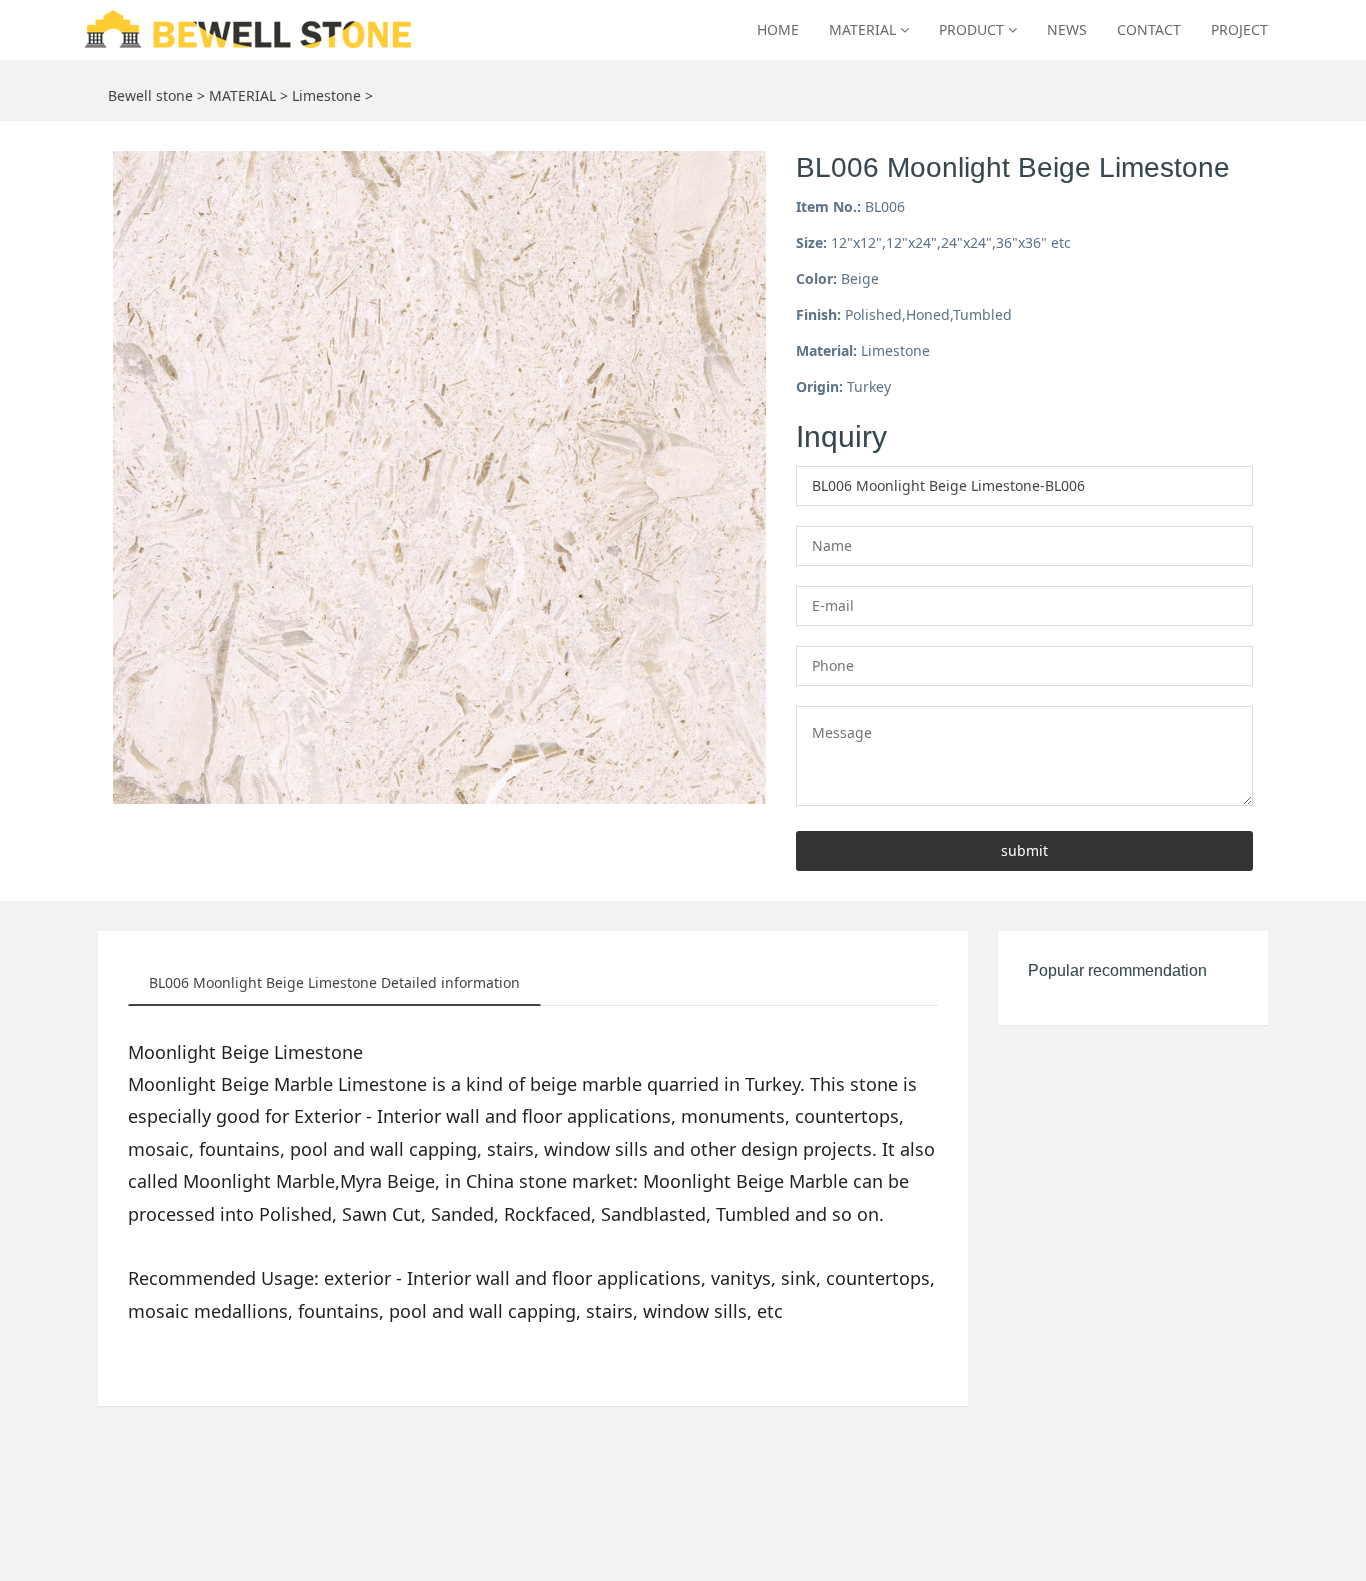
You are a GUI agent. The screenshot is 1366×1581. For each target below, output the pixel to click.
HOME (778, 29)
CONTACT (1149, 29)
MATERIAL (242, 95)
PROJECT (1239, 29)
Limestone (326, 95)
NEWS (1067, 29)
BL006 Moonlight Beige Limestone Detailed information (334, 982)
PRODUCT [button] (973, 29)
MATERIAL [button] (864, 29)
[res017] (251, 30)
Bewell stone (150, 95)
